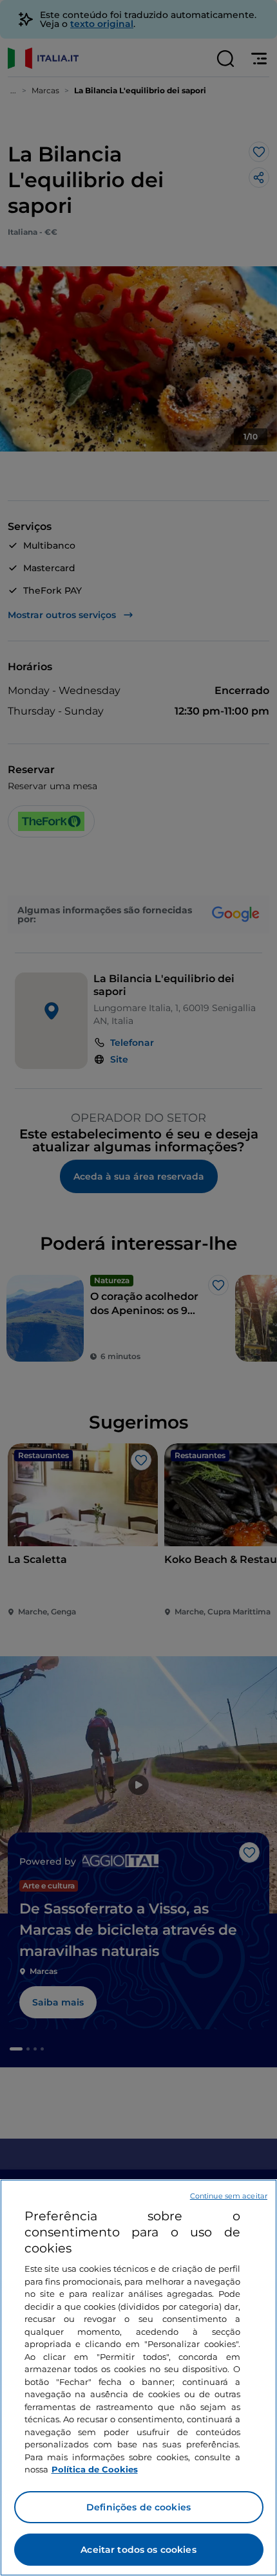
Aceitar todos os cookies (138, 2550)
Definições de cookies (138, 2507)
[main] (138, 2378)
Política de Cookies (95, 2469)
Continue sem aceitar (229, 2196)
